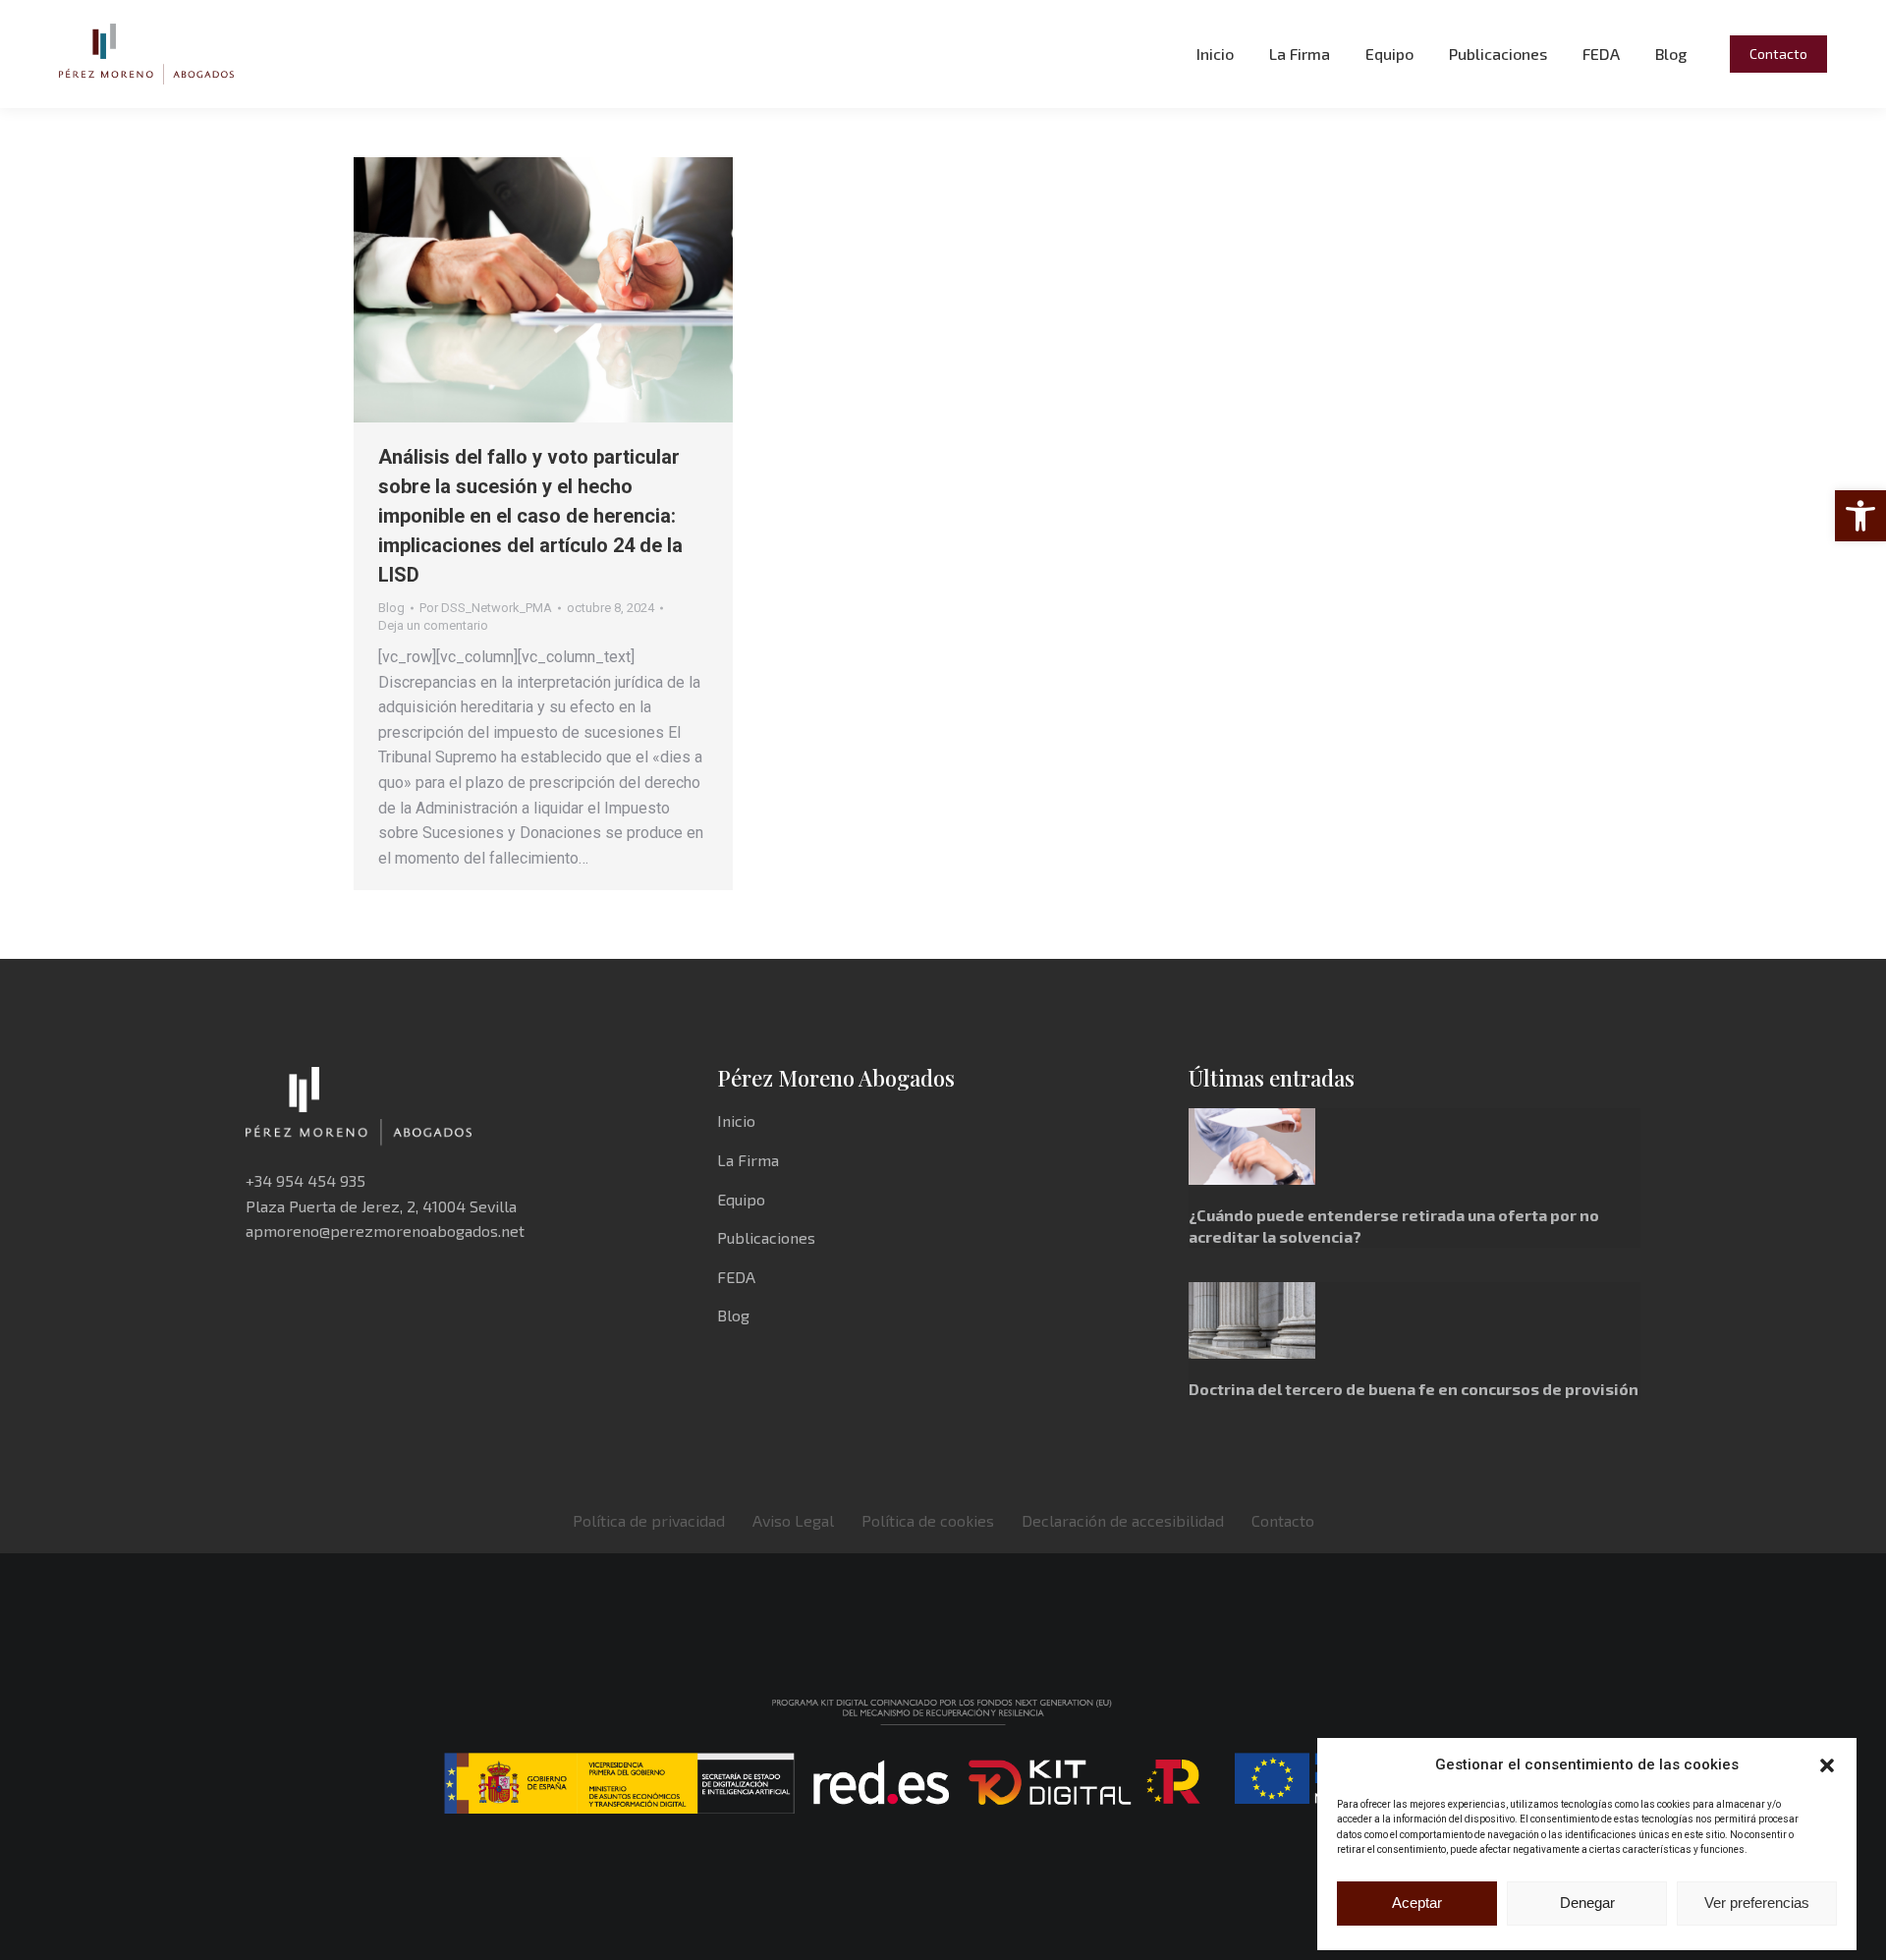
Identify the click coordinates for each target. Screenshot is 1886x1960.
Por (486, 608)
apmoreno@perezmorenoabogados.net (385, 1231)
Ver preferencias (1757, 1904)
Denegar (1587, 1904)
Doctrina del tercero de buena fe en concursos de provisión (1414, 1389)
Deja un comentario (433, 625)
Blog (391, 608)
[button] (1860, 516)
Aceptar (1417, 1904)
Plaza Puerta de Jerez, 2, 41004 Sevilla (381, 1206)
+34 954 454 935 (305, 1180)
